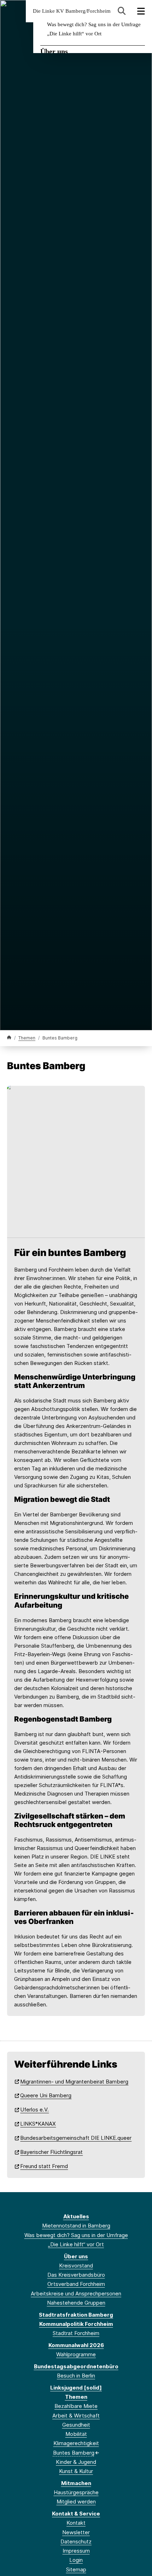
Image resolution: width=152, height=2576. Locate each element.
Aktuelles (76, 2216)
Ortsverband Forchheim (76, 2284)
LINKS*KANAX (38, 2124)
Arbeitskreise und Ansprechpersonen (76, 2293)
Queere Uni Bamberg (46, 2095)
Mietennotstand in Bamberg (76, 2226)
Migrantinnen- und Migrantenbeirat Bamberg (74, 2082)
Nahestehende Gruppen (76, 2303)
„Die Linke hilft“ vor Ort (74, 34)
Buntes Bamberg (74, 2453)
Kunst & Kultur (76, 2471)
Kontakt (76, 2523)
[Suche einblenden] (122, 11)
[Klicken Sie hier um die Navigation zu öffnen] (141, 11)
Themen (27, 1038)
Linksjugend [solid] (76, 2388)
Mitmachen (76, 2483)
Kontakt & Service (76, 2514)
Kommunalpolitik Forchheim (76, 2324)
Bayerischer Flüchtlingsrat (51, 2152)
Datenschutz (76, 2542)
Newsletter (76, 2532)
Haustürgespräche (76, 2492)
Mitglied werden (76, 2502)
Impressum (76, 2551)
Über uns (54, 51)
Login (76, 2560)
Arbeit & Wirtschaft (76, 2416)
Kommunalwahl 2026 (76, 2345)
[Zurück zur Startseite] (9, 1038)
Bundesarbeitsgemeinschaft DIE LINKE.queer (76, 2138)
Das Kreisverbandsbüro (76, 2275)
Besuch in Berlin (76, 2376)
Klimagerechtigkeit (76, 2443)
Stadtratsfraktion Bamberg (76, 2315)
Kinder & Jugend (76, 2462)
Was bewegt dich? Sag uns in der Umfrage (94, 24)
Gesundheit (76, 2425)
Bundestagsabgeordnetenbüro (76, 2366)
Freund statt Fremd (44, 2166)
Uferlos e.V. (34, 2110)
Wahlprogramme (76, 2354)
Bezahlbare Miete (76, 2406)
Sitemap (76, 2569)
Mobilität (76, 2434)
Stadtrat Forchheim (76, 2333)
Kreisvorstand (76, 2266)
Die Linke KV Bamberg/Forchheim (72, 11)
